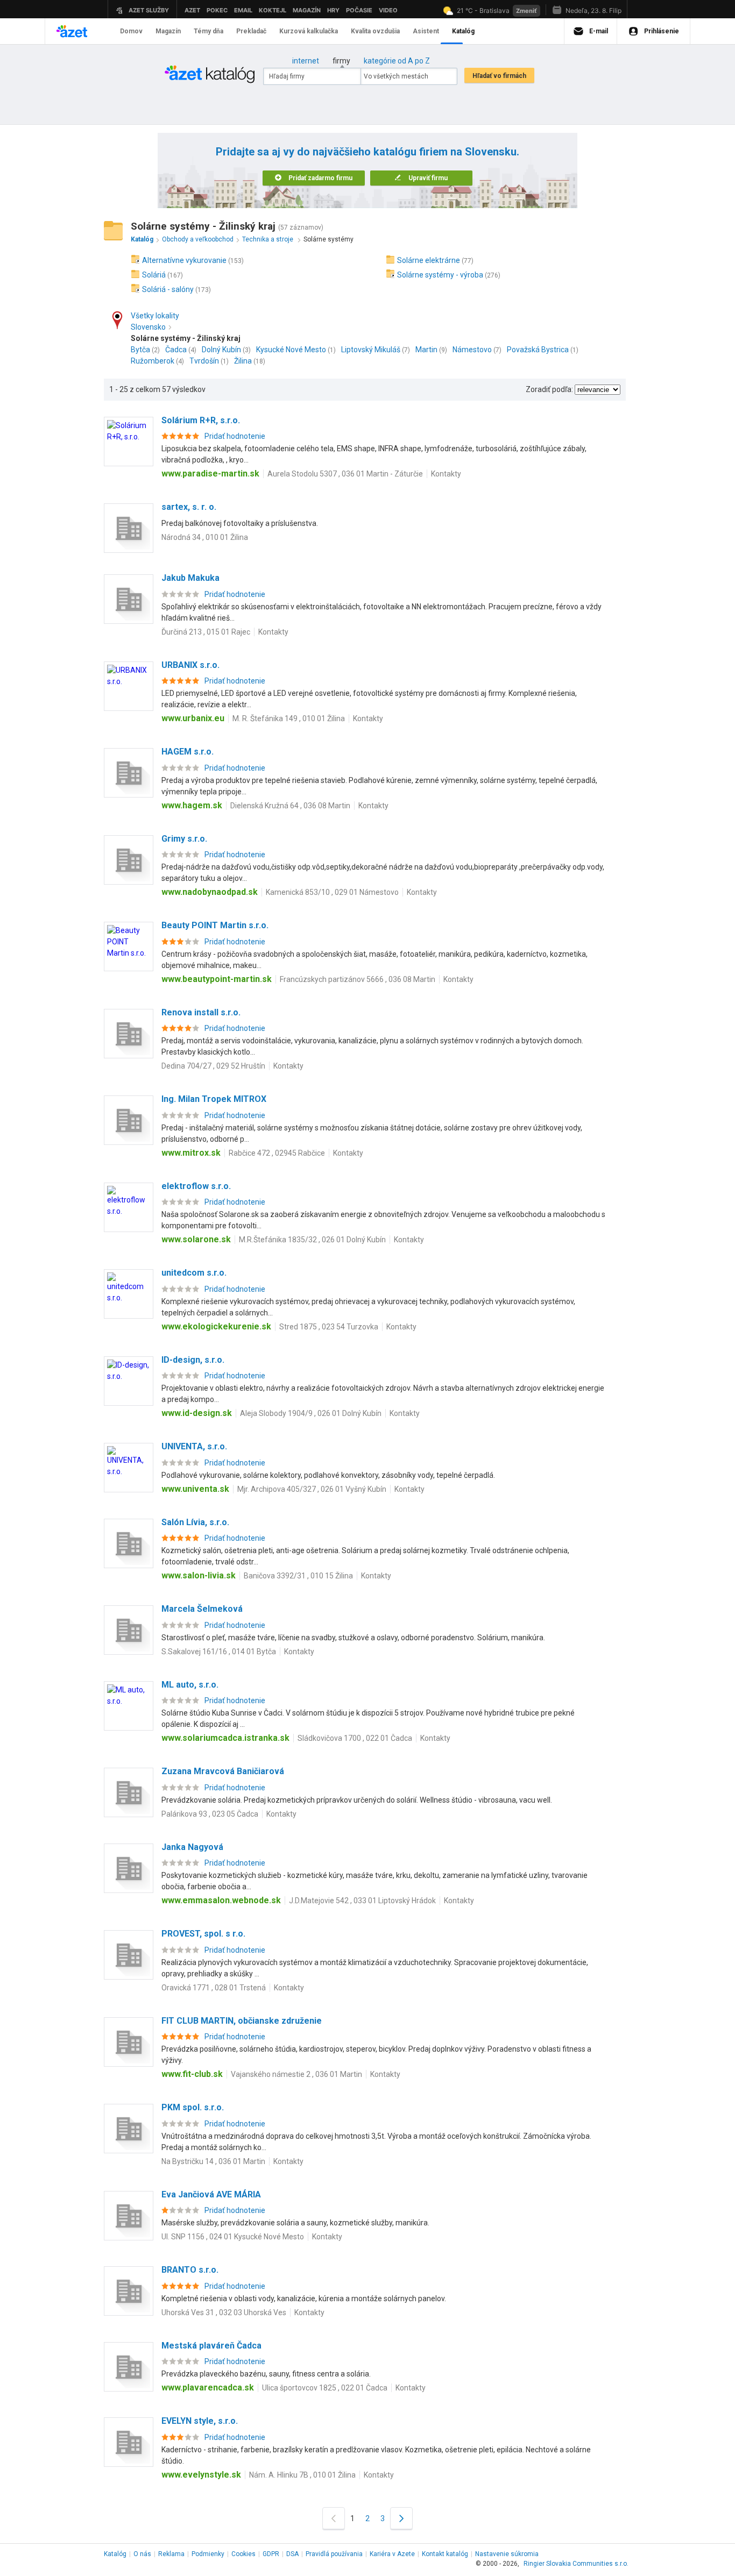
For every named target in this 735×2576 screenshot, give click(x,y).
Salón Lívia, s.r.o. (195, 1522)
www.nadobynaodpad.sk (210, 892)
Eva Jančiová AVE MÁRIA (211, 2194)
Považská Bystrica (538, 350)
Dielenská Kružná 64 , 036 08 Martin (290, 806)
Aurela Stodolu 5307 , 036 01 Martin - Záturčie (345, 474)
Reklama (171, 2554)
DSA (292, 2554)
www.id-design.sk (197, 1413)
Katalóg (115, 2554)
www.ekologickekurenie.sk (216, 1326)
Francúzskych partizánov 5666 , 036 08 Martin (358, 979)
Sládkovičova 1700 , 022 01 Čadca (355, 1738)
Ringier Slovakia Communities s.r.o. (576, 2564)
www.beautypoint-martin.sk (217, 979)
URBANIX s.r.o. (190, 665)
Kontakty (446, 474)
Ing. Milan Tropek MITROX (214, 1099)
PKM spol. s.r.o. (193, 2107)
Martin (426, 350)
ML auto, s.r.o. (190, 1685)
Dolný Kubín (221, 350)
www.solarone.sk (196, 1239)
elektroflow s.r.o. (196, 1186)
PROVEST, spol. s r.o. (203, 1934)
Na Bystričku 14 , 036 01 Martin (213, 2161)
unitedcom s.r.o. (194, 1273)
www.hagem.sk (192, 805)
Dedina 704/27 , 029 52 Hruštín (213, 1066)
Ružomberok (153, 361)
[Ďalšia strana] (401, 2518)
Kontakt (445, 2554)
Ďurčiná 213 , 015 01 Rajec (206, 632)
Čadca (176, 350)
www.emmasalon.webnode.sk (221, 1900)
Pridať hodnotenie (235, 436)
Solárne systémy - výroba (440, 275)
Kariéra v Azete (392, 2554)
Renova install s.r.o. (201, 1012)
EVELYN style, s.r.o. (200, 2421)
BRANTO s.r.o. (190, 2270)
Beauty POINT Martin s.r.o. (215, 925)
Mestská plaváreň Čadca (211, 2346)
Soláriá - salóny (168, 289)
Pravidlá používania (334, 2554)
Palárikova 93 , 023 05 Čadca (210, 1814)
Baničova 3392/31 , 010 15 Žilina (298, 1576)
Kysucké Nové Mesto (291, 350)
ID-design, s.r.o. (193, 1360)
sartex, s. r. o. (189, 507)
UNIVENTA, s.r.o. (194, 1446)
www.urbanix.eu (193, 718)
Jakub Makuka (190, 578)
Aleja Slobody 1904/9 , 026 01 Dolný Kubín (311, 1413)
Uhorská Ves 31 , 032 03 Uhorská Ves (224, 2312)
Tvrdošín (204, 361)
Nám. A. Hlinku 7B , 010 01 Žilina (302, 2475)
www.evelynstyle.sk (201, 2475)
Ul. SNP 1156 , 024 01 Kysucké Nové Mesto (233, 2237)
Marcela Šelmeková (202, 1609)
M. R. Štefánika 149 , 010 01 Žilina (289, 718)
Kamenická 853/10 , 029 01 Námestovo (332, 892)
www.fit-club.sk (192, 2074)
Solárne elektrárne (429, 260)
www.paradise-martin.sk (210, 474)
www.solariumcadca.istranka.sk (225, 1738)
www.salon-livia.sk (199, 1575)
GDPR (271, 2554)
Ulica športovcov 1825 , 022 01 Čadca (325, 2388)
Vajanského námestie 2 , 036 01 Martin (296, 2074)
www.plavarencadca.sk (208, 2388)
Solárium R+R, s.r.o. (201, 420)
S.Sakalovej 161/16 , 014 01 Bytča (219, 1652)
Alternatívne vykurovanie (184, 260)
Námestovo (472, 350)
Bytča (140, 350)
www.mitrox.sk (191, 1153)
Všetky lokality (155, 316)
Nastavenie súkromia (507, 2554)
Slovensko (148, 327)
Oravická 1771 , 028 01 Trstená (214, 1988)
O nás (142, 2554)
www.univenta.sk (195, 1489)
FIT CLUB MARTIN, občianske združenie (242, 2021)
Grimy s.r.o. (184, 839)
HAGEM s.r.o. (188, 752)
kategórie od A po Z (397, 61)
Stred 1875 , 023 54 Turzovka (329, 1327)
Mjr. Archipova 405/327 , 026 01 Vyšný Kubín (312, 1489)
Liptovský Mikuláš (371, 350)
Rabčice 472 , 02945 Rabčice (277, 1153)
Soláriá (154, 275)
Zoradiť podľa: (549, 389)
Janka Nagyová (192, 1847)
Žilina (243, 361)
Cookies (243, 2554)
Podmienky (208, 2554)
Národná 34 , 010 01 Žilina (205, 537)
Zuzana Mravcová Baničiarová (223, 1771)
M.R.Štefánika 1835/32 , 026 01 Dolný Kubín (312, 1240)
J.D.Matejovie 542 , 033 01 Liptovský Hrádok (362, 1901)
